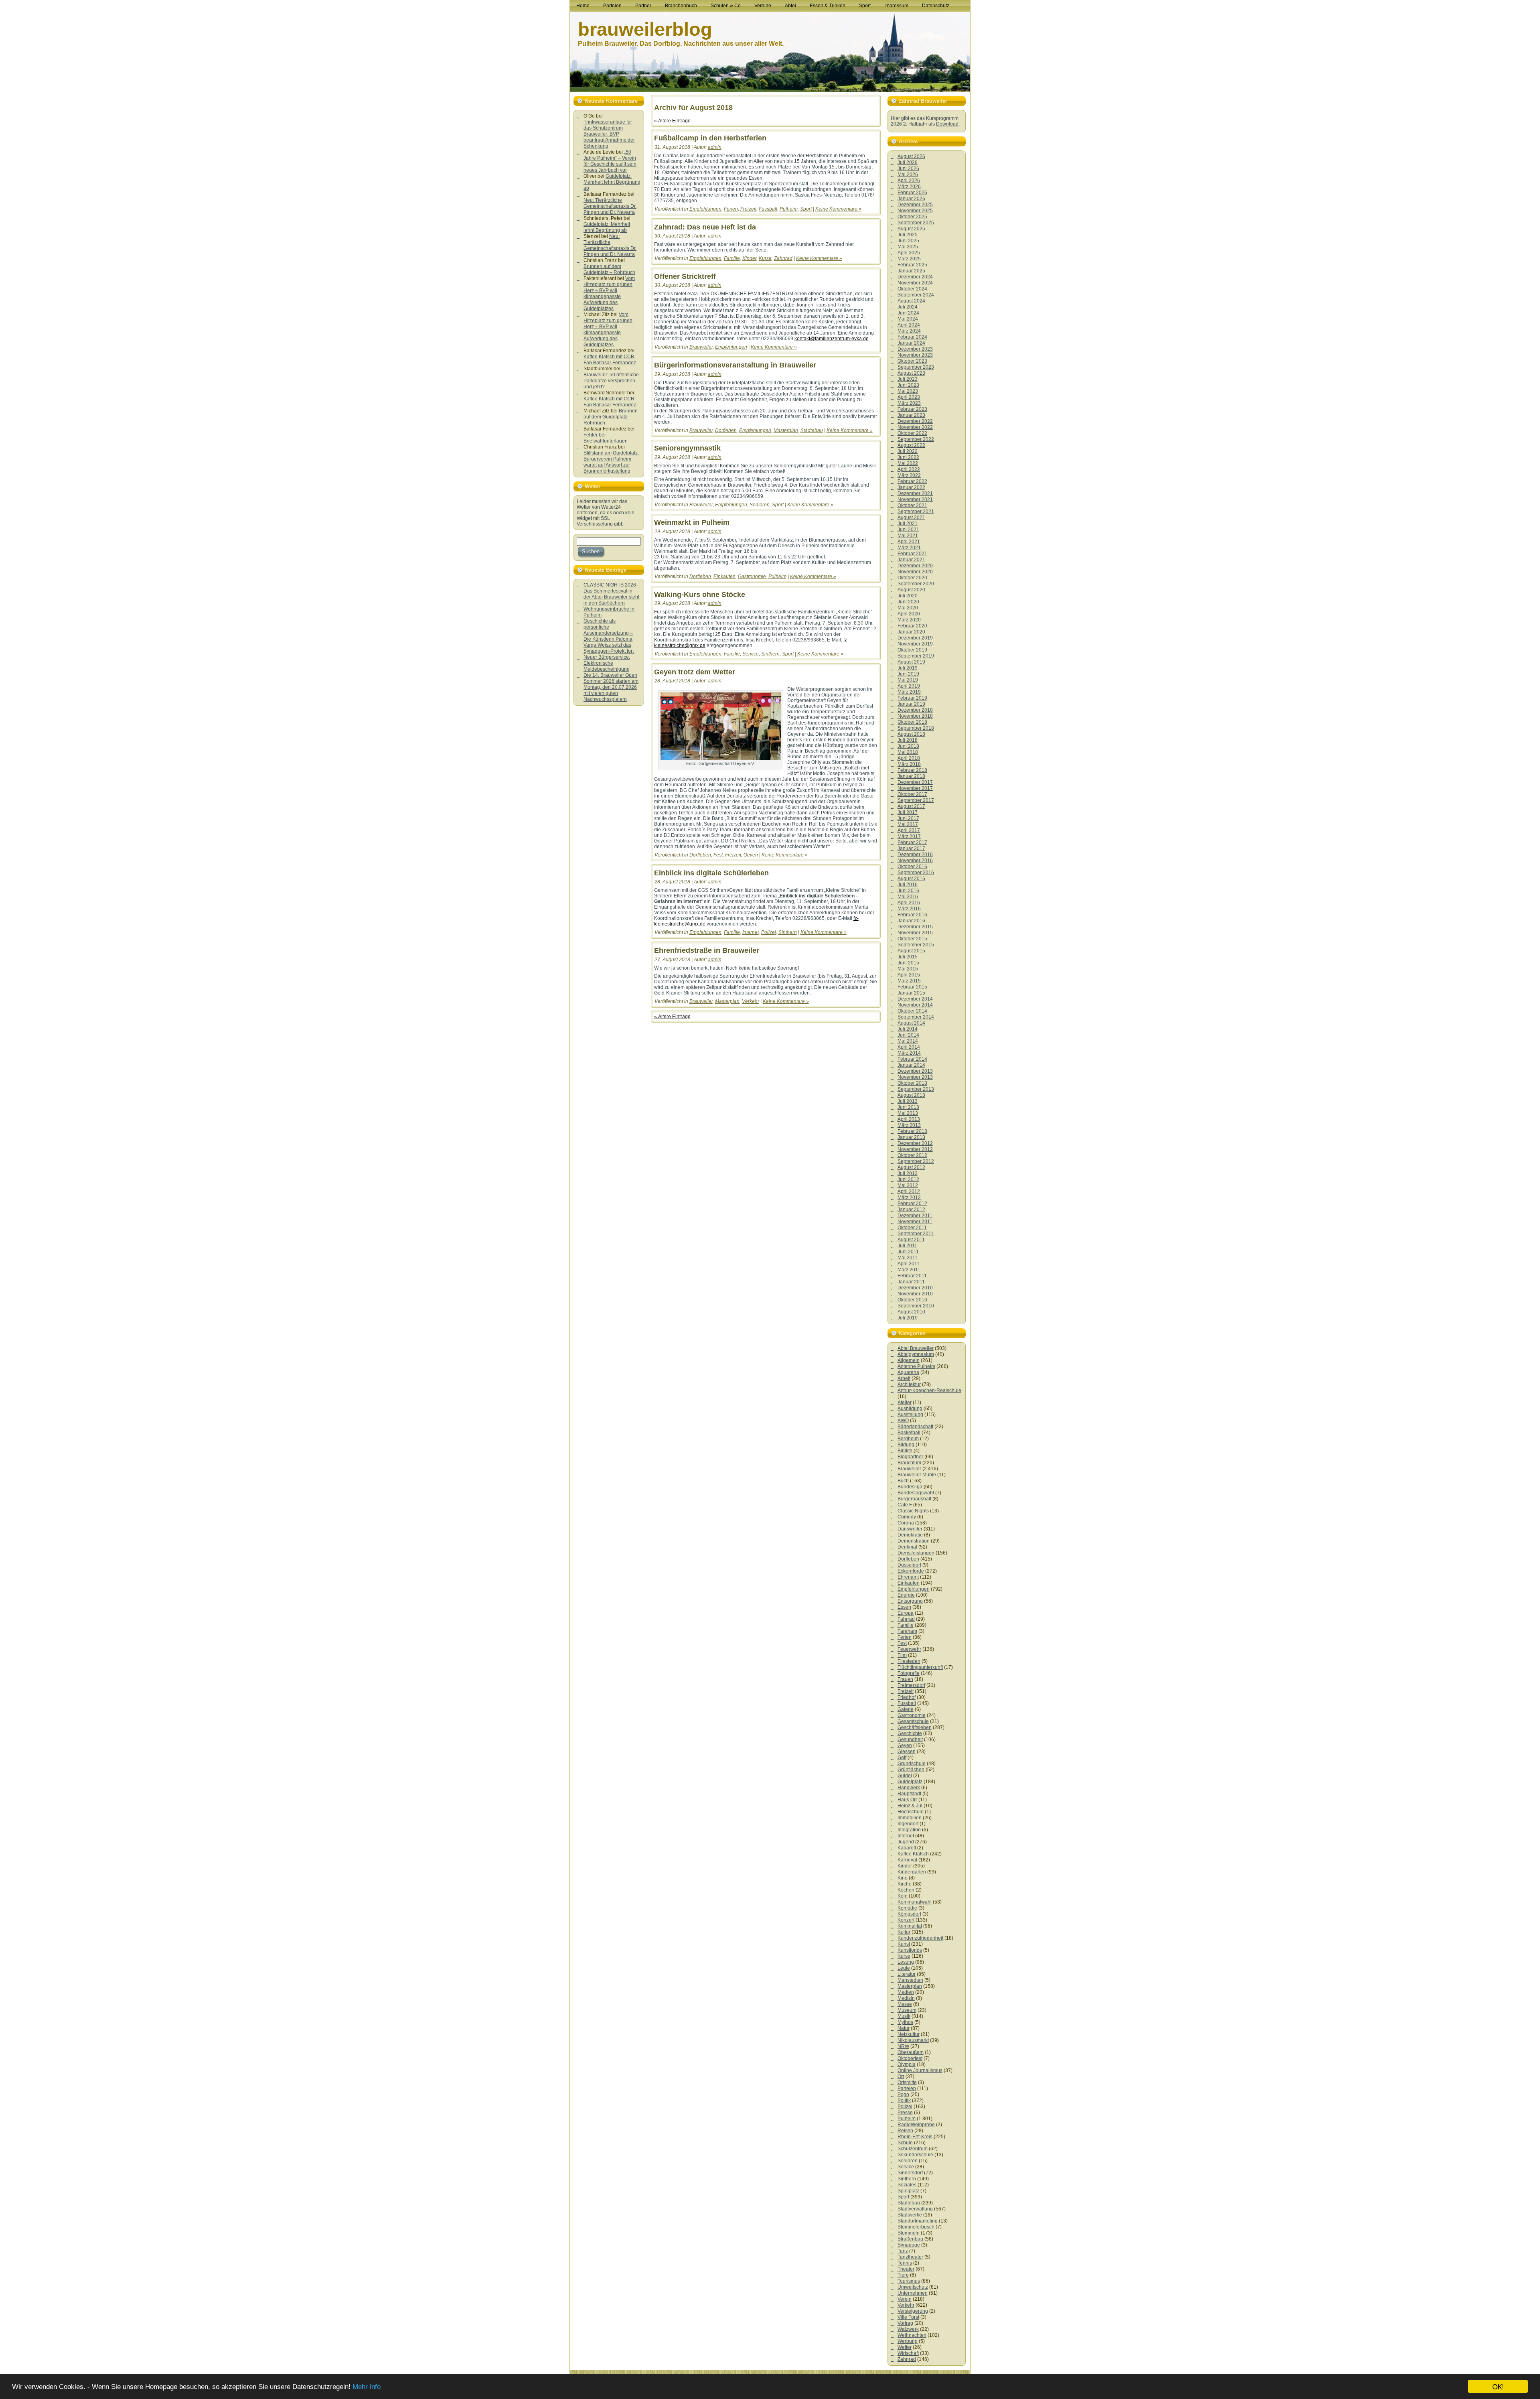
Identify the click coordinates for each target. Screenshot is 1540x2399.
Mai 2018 (908, 752)
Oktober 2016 (912, 867)
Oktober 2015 (912, 939)
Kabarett (907, 1848)
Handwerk (909, 1788)
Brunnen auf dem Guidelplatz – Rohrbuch (609, 269)
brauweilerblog (645, 29)
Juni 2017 (908, 818)
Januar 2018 (911, 776)
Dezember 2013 (915, 1071)
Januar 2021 (911, 560)
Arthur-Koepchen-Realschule (929, 1390)
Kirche (905, 1884)
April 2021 (909, 542)
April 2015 (909, 975)
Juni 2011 (908, 1252)
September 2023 (916, 367)
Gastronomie (752, 576)
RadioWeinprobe (916, 2125)
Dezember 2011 (915, 1216)
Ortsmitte (907, 2082)
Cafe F (905, 1505)
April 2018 (909, 758)
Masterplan (786, 430)
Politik (904, 2101)
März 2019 (909, 692)
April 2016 (909, 903)
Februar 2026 (912, 193)
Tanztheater (910, 2257)
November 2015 (915, 933)
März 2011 (909, 1270)
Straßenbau (910, 2239)
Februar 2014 (912, 1059)
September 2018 (916, 728)
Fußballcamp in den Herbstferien (710, 138)
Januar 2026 (911, 199)
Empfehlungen (705, 209)
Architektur (909, 1384)
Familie (732, 258)
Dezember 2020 (915, 566)
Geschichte (910, 1733)
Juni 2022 (908, 457)
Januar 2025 (911, 271)
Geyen (751, 855)
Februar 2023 (912, 409)
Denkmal (907, 1547)
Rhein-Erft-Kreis (915, 2137)
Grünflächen (911, 1770)
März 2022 (909, 475)
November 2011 (915, 1222)
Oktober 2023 (912, 361)
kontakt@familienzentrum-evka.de (832, 339)
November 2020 (915, 572)
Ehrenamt (908, 1577)
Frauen (905, 1679)
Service (751, 654)
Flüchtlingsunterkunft (920, 1667)
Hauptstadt (909, 1794)
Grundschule (912, 1764)
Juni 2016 (908, 891)
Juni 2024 (908, 313)
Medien (906, 1992)
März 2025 (909, 259)
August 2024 (911, 301)
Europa (906, 1613)
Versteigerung (913, 2311)
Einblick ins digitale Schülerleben (711, 873)
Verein (905, 2299)
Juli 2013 (908, 1101)
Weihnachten (912, 2335)
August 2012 (911, 1167)
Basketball (909, 1433)
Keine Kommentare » (838, 209)
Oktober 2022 (912, 433)
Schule (905, 2143)
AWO (903, 1421)
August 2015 (911, 951)
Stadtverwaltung (915, 2209)
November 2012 (915, 1149)
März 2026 (909, 187)
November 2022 (915, 427)
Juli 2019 (908, 668)
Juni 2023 (908, 385)
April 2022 (909, 469)
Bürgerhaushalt (914, 1499)
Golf (902, 1758)
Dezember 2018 (915, 710)
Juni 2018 (908, 746)
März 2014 (909, 1053)
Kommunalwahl (915, 1902)
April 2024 (909, 325)
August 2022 (911, 445)
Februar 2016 (912, 915)
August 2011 (911, 1240)
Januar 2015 (911, 993)
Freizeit (748, 209)
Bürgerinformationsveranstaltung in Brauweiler (735, 365)
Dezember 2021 (915, 493)
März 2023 (909, 403)
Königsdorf (909, 1914)
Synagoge (909, 2245)
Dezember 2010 (915, 1288)
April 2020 (909, 614)
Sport (806, 209)
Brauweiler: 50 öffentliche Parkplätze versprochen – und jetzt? (611, 381)
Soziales (907, 2185)
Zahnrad (783, 258)
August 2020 (911, 590)
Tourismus (909, 2281)
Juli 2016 (908, 885)
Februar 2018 (912, 770)
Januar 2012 (911, 1210)
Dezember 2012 (915, 1143)
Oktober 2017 (912, 794)
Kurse (765, 258)
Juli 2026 (908, 162)
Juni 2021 (908, 530)
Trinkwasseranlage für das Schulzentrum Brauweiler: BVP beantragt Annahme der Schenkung (609, 134)
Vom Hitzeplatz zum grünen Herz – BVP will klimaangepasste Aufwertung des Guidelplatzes (609, 293)
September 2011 (916, 1234)
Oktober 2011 (912, 1228)
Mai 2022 (908, 463)
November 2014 (915, 1005)
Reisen (905, 2131)
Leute (904, 1968)
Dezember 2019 (915, 638)
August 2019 (911, 662)
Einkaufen (724, 576)
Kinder (749, 258)
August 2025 (911, 229)
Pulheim (789, 209)
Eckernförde (911, 1571)
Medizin (906, 1998)
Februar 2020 (912, 626)
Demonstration (914, 1541)
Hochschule (911, 1812)
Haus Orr (907, 1800)
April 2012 (909, 1191)
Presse (905, 2113)
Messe (905, 2004)
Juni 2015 (908, 963)
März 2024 (909, 331)
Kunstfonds (910, 1950)
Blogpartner (910, 1457)
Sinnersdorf (910, 2173)
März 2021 (909, 548)
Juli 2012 (908, 1173)
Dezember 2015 (915, 927)
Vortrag (905, 2323)
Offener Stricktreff (685, 276)
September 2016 (916, 873)
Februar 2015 (912, 987)
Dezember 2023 (915, 349)
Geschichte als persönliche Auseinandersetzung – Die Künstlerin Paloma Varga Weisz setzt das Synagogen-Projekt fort (609, 636)
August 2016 (911, 879)
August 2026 (911, 156)
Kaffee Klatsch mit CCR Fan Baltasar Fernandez (610, 360)
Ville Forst (908, 2317)
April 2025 (909, 253)
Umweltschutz (913, 2287)
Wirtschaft (908, 2353)
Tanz (903, 2251)
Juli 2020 (908, 596)
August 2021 (911, 518)
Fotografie (909, 1673)
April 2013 (909, 1119)
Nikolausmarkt (913, 2040)
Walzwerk (908, 2329)
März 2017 (909, 836)
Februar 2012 (912, 1204)
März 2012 (909, 1197)
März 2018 (909, 764)
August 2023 (911, 373)
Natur (904, 2028)
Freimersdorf (911, 1685)
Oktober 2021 (912, 505)
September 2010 (916, 1306)
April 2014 (909, 1047)
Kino (903, 1878)
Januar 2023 (911, 415)
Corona (906, 1523)
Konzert (906, 1920)
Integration (909, 1830)
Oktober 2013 (912, 1083)
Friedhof (907, 1697)
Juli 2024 (908, 307)
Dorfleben (726, 430)
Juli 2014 (908, 1029)
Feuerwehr (909, 1649)
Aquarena (908, 1372)
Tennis (905, 2263)
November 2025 (915, 211)
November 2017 (915, 788)
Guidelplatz (910, 1782)
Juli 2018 (908, 740)
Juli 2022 (908, 451)
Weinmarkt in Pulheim (692, 522)
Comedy (907, 1517)
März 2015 (909, 981)
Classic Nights (913, 1511)
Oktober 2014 (912, 1011)
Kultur (904, 1932)
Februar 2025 (912, 265)
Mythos (905, 2022)
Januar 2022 (911, 487)
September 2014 (916, 1017)
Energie (906, 1595)
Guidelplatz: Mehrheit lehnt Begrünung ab (612, 182)
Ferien (731, 209)
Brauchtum (909, 1463)
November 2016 (915, 861)
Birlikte (905, 1451)
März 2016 (909, 909)
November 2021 (915, 499)
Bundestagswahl (916, 1493)
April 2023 (909, 397)
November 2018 (915, 716)
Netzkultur (909, 2034)
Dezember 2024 (915, 277)
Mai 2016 (908, 897)
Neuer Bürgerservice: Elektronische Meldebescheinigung (607, 663)
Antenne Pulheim (916, 1366)
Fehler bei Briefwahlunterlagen (606, 438)
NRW (903, 2046)
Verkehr (751, 1001)
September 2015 (916, 945)
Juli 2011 (907, 1246)
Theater (906, 2269)
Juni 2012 (908, 1179)
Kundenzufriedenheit (920, 1938)
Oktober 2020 (912, 578)
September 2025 (916, 223)
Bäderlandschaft (915, 1427)
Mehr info (367, 2387)
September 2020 (916, 584)
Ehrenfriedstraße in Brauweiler (707, 950)
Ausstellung (910, 1415)
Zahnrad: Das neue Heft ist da (705, 227)
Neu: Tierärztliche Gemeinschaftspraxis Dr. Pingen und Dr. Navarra (610, 206)
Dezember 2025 (915, 205)
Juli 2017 (908, 812)
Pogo (903, 2095)
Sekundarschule (915, 2155)
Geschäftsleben (915, 1727)
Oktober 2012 (912, 1155)
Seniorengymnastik (687, 448)
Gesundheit (910, 1739)
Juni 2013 (908, 1107)
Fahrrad (906, 1619)
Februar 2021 (912, 554)
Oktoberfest (910, 2058)
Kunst (904, 1944)
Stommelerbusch (916, 2227)
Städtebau (812, 430)
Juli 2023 (908, 379)
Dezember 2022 (915, 421)
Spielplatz (908, 2191)
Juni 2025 (908, 241)
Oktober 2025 (912, 217)
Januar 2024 (911, 343)
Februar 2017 (912, 842)
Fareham (907, 1631)
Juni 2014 (908, 1035)
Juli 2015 (908, 957)
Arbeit (904, 1378)
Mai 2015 (908, 969)
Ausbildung (910, 1409)
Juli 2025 (908, 235)
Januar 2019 (911, 704)
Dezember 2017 (915, 782)
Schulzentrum (913, 2149)
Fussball (768, 209)
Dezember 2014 (915, 999)
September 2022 (916, 439)
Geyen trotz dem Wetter (695, 672)
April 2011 (909, 1264)
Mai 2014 (908, 1041)
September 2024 (916, 295)
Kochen (906, 1890)
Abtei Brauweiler (916, 1348)
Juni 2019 (908, 674)
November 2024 (915, 283)
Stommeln (909, 2233)
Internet (751, 932)
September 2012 (916, 1161)
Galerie (906, 1709)
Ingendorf (908, 1824)
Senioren (760, 505)
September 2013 (916, 1089)
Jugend (906, 1842)
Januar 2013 (911, 1137)
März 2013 (909, 1125)
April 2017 (909, 830)
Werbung (908, 2341)
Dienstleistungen (916, 1553)
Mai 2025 (908, 247)
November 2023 (915, 355)
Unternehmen (913, 2293)
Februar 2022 (912, 481)
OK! (1498, 2386)
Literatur (907, 1974)
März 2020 (909, 620)
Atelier (905, 1402)
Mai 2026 (908, 175)
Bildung (906, 1445)
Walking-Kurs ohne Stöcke (700, 595)
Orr (901, 2076)
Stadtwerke (910, 2215)
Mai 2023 (908, 391)
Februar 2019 (912, 698)
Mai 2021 (908, 536)
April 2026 (909, 181)
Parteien (907, 2088)
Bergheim (908, 1439)
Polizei (769, 932)
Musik (904, 2016)
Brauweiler (701, 347)
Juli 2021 (908, 524)
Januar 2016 (911, 921)
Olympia (907, 2064)
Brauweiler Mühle (917, 1475)
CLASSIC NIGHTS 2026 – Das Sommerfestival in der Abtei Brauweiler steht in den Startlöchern (612, 594)
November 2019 (915, 644)
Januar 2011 (911, 1282)
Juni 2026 (908, 168)
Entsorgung (910, 1601)
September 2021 (916, 511)
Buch (903, 1481)
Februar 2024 (912, 337)
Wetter (905, 2347)
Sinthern (770, 654)
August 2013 (911, 1095)
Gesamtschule (913, 1721)
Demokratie (910, 1535)
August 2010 (911, 1312)
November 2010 (915, 1294)
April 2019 (909, 686)
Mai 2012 (908, 1185)
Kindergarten (912, 1872)
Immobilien (910, 1818)
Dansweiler (910, 1529)
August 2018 (911, 734)
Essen (904, 1607)
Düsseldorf (909, 1565)
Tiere (903, 2275)
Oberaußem (911, 2052)
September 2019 (916, 656)
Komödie (907, 1908)
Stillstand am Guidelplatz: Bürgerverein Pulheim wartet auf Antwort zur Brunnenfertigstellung (611, 462)
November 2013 (915, 1077)
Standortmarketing (918, 2221)
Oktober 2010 (912, 1300)
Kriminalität (910, 1926)
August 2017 (911, 806)
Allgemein (909, 1360)
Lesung (906, 1962)
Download (947, 124)
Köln (903, 1896)
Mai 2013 (908, 1113)
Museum (907, 2010)
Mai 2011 (908, 1258)
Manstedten (910, 1980)
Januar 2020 (911, 632)
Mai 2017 (908, 824)
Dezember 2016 (915, 854)
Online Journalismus (920, 2070)
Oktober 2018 (912, 722)
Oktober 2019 (912, 650)
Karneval (907, 1860)
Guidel (905, 1776)
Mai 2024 (908, 319)
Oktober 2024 (912, 289)
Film (902, 1655)
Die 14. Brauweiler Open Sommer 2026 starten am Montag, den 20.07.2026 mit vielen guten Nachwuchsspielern (611, 687)
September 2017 (916, 800)
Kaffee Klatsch (913, 1854)
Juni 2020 (908, 602)
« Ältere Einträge (672, 121)
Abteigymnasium (916, 1354)
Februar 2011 (912, 1276)
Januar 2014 (911, 1065)
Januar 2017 (911, 848)
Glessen (907, 1752)
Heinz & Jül (910, 1806)
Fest (718, 855)
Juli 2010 (908, 1318)
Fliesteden (909, 1661)
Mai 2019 (908, 680)
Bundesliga (910, 1487)
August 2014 (911, 1023)
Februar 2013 (912, 1131)
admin (715, 147)
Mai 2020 (908, 608)
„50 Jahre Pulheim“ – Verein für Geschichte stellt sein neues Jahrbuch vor (610, 161)
